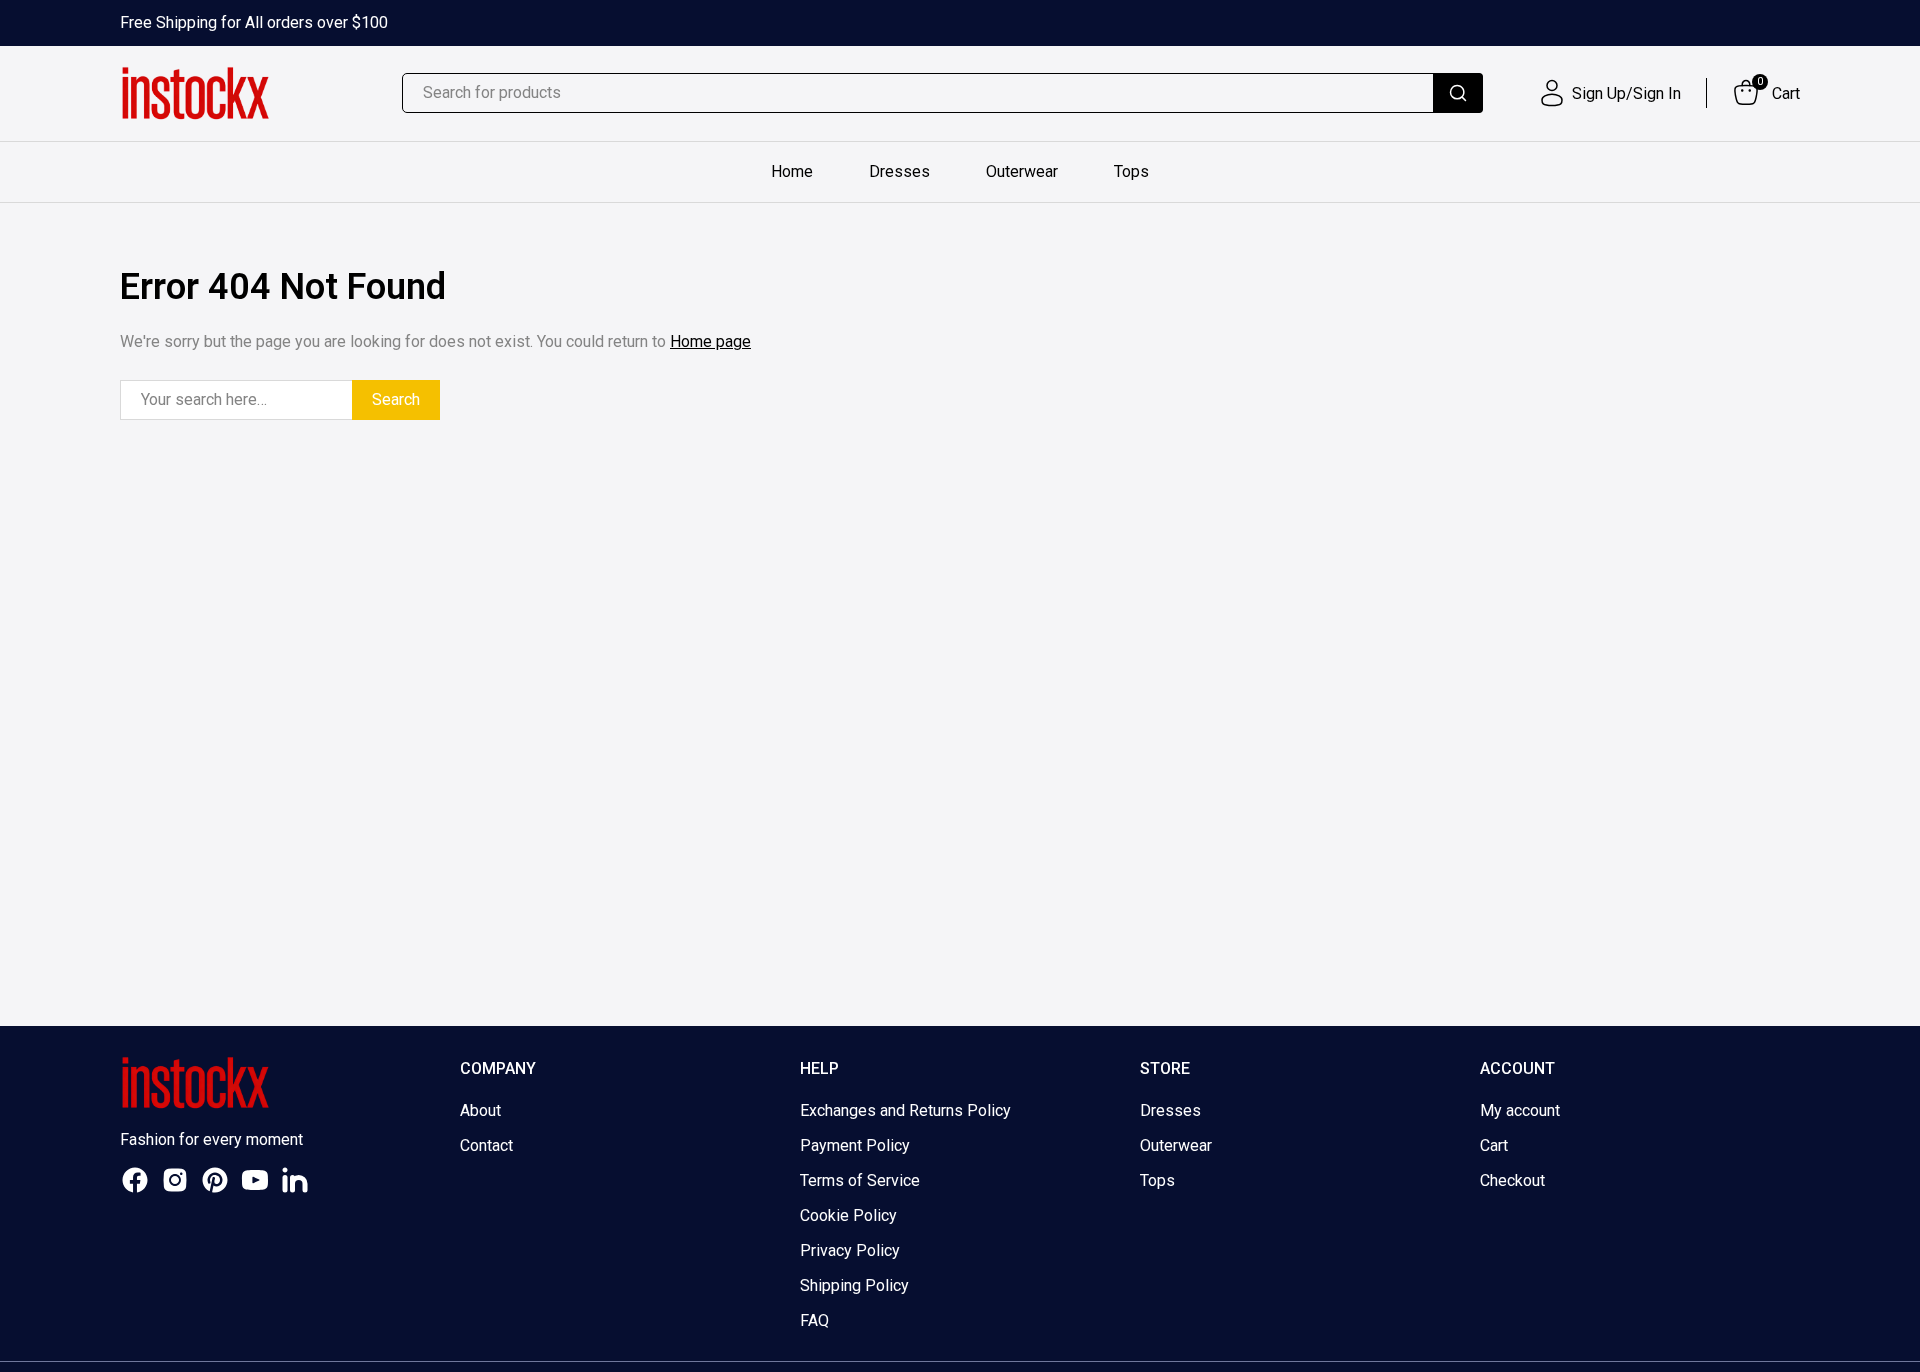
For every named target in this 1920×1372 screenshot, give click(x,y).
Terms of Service (860, 1180)
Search (396, 399)
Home (792, 171)
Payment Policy (855, 1145)
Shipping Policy (854, 1285)
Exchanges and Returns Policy (905, 1110)
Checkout (1512, 1180)
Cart (1494, 1145)
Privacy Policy (850, 1250)
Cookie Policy (848, 1215)
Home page (710, 341)
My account (1520, 1110)
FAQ (814, 1320)
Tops (1131, 171)
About (480, 1110)
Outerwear (1022, 171)
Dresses (899, 171)
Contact (486, 1145)
